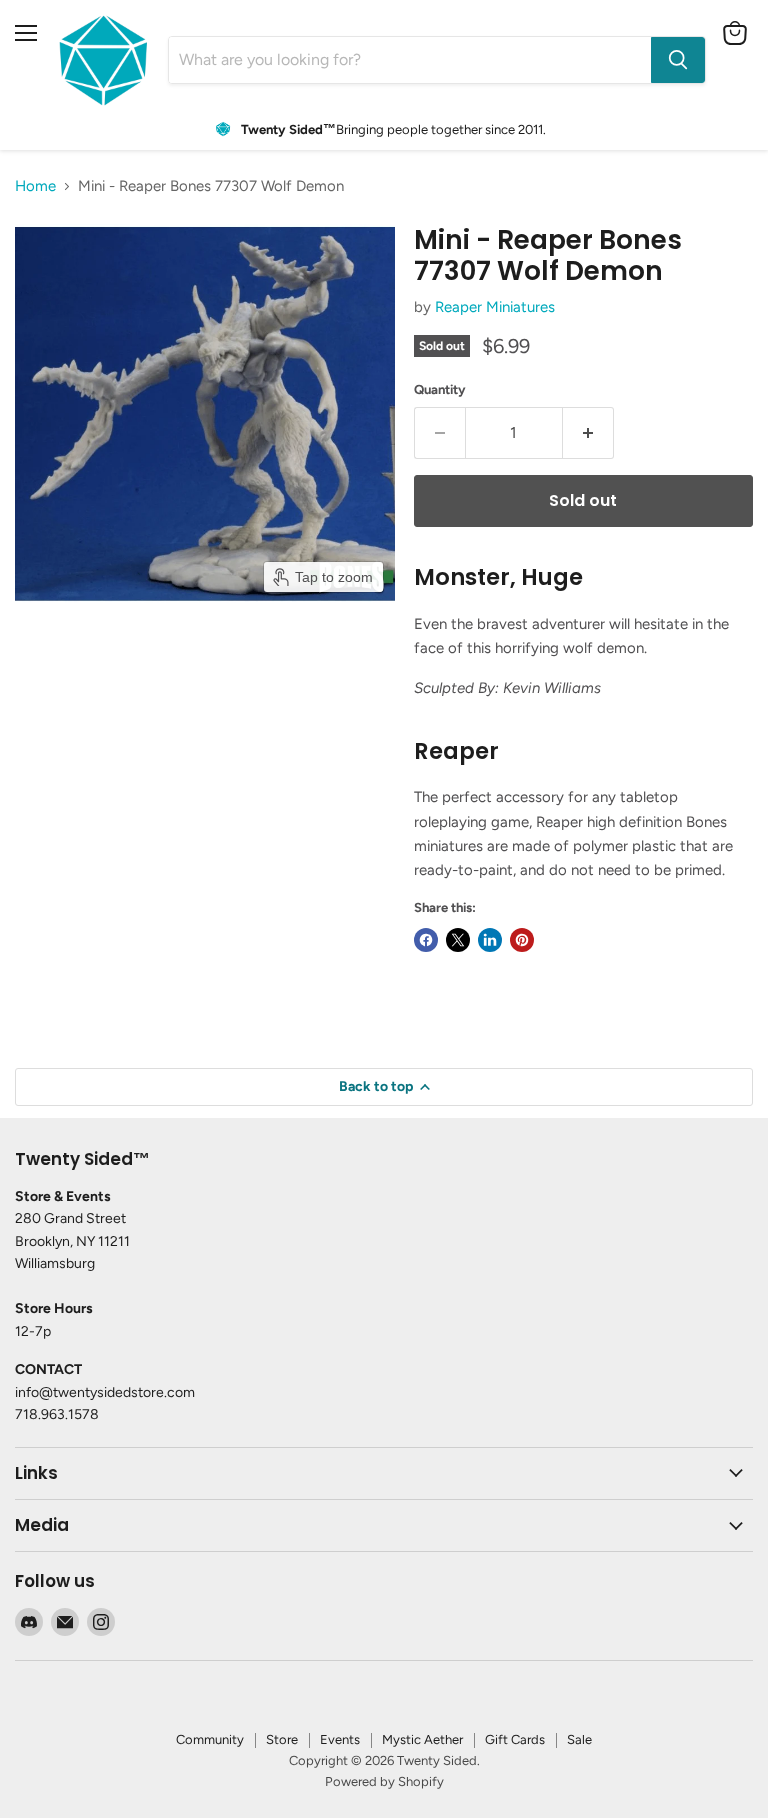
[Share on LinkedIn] (490, 940)
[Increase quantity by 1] (588, 433)
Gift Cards (515, 1739)
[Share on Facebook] (426, 940)
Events (340, 1739)
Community (210, 1739)
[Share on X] (458, 940)
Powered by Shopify (384, 1781)
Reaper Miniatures (495, 307)
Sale (579, 1739)
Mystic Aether (422, 1739)
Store (282, 1739)
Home (35, 186)
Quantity (440, 389)
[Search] (678, 60)
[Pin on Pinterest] (522, 940)
